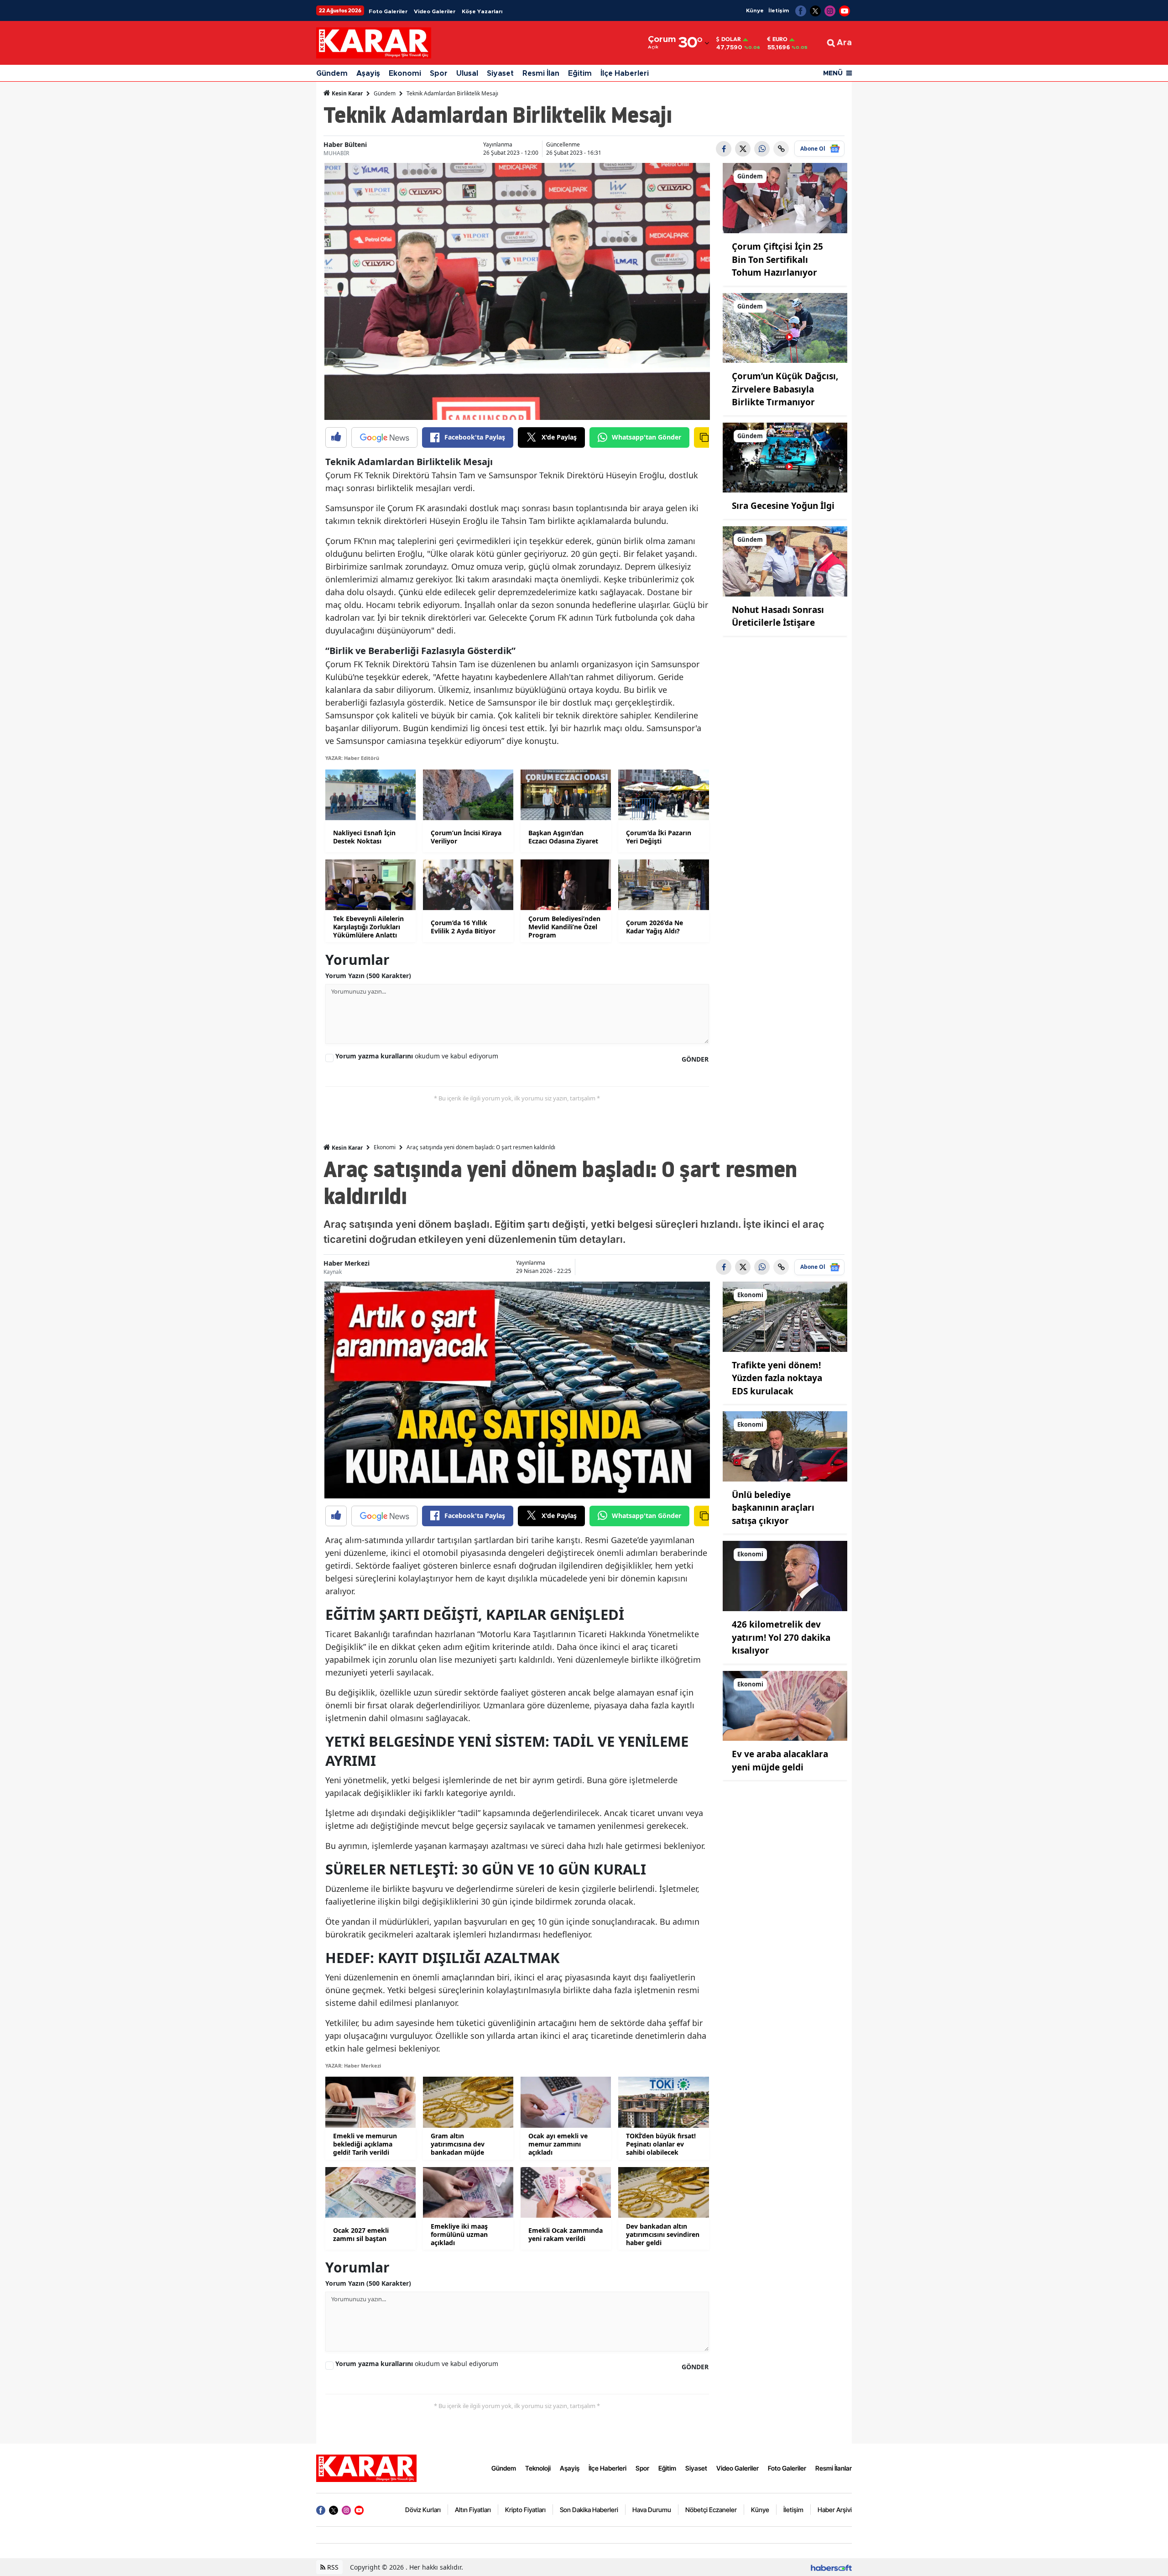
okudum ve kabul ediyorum (417, 1056)
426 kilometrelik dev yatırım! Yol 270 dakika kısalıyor (781, 1637)
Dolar (731, 39)
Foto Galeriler (388, 11)
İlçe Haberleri (625, 73)
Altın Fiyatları (473, 2510)
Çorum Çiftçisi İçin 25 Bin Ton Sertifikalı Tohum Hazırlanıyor (777, 259)
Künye (755, 10)
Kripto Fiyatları (525, 2510)
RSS (332, 2567)
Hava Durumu (652, 2510)
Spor (439, 73)
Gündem (332, 73)
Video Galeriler (435, 11)
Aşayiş (368, 73)
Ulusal (467, 73)
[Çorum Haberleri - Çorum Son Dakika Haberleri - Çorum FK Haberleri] (366, 2467)
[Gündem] (785, 198)
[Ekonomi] (785, 1316)
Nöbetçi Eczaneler (711, 2510)
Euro (780, 39)
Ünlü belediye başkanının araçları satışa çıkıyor (773, 1508)
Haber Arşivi (835, 2510)
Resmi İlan (541, 73)
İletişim (779, 10)
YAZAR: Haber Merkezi (353, 2066)
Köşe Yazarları (482, 11)
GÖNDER (695, 1059)
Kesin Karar (347, 93)
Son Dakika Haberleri (589, 2510)
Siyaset (500, 73)
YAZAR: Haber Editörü (352, 758)
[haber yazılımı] (831, 2567)
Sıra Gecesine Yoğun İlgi (783, 506)
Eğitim (580, 73)
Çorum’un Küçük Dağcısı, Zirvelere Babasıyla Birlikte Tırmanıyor (785, 389)
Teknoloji (538, 2468)
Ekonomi (405, 73)
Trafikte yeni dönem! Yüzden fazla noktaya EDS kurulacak (777, 1378)
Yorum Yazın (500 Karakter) (368, 976)
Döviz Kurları (423, 2510)
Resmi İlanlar (834, 2468)
